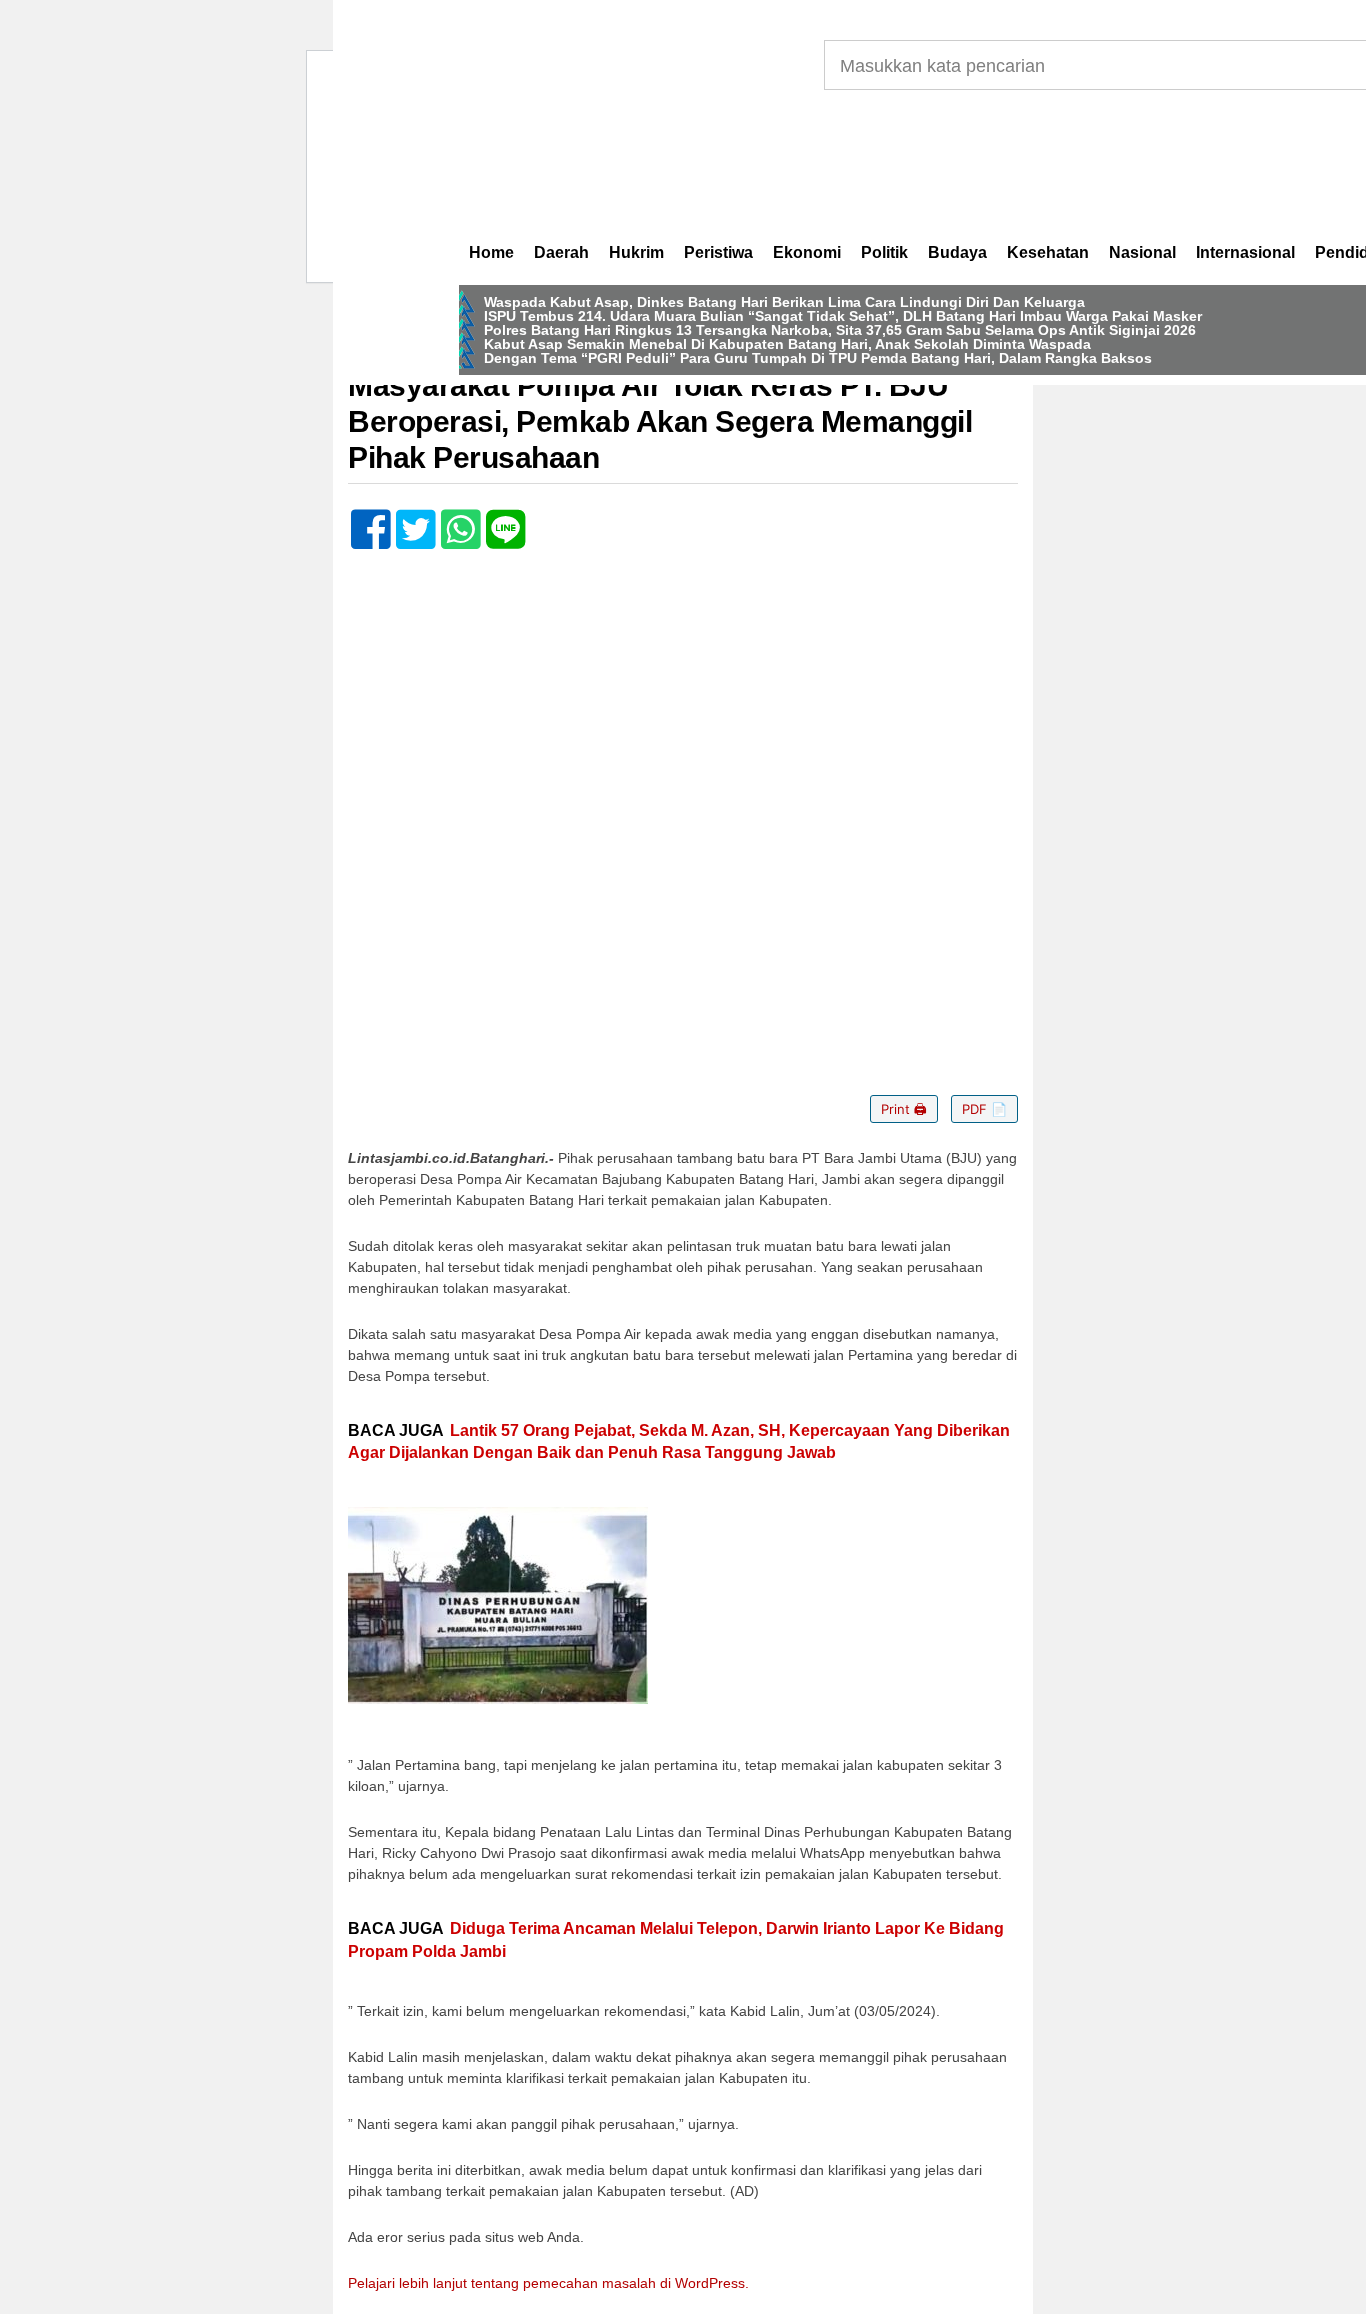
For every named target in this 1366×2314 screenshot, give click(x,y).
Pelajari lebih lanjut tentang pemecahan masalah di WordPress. (548, 2283)
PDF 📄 (984, 1109)
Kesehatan (1048, 252)
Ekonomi (807, 252)
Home (491, 252)
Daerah (561, 252)
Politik (884, 252)
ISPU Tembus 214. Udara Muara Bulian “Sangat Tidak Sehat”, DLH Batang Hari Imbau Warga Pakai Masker (843, 316)
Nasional (1142, 252)
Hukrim (636, 252)
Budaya (957, 252)
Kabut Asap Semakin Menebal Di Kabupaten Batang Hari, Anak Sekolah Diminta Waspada (787, 344)
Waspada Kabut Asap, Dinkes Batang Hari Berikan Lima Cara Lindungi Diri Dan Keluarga (784, 302)
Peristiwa (718, 252)
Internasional (1245, 252)
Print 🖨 (904, 1109)
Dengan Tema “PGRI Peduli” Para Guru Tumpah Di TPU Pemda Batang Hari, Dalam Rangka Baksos (818, 358)
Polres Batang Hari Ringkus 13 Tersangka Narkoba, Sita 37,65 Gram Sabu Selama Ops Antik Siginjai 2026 (840, 330)
